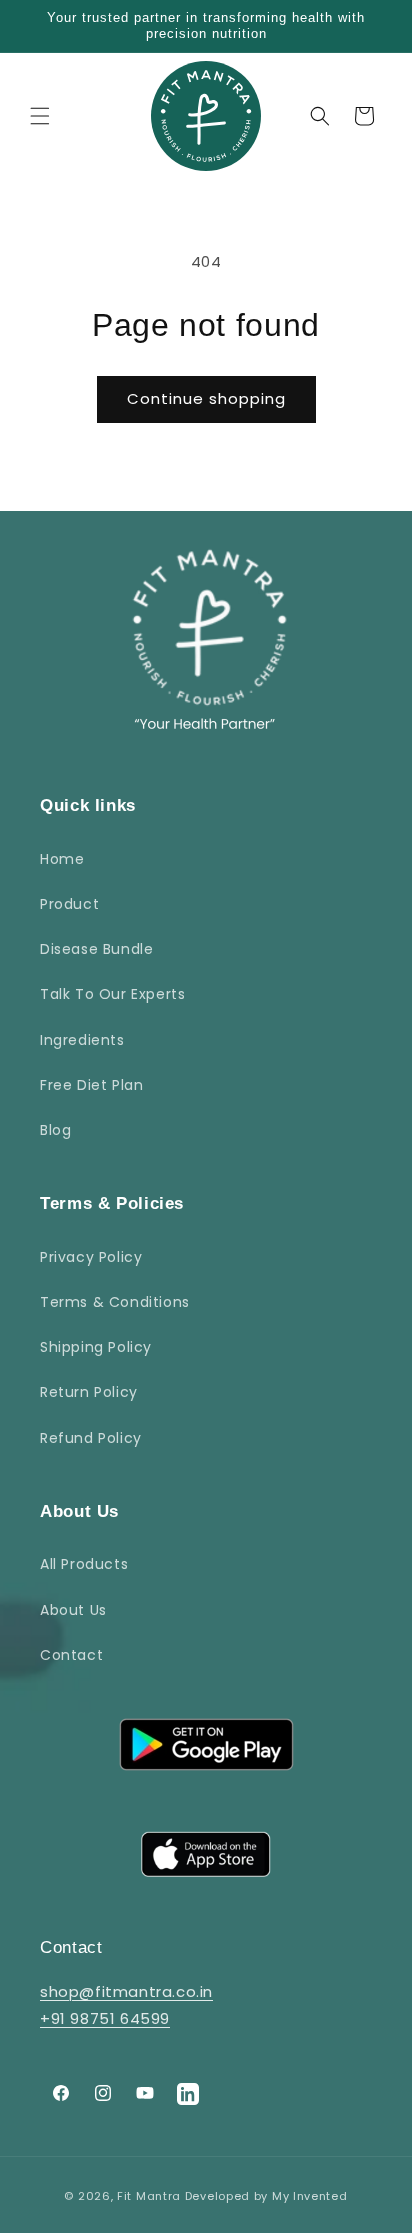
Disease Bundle (96, 949)
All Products (84, 1564)
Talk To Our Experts (112, 994)
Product (69, 904)
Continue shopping (206, 398)
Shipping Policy (96, 1347)
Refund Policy (91, 1438)
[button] (40, 116)
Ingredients (82, 1040)
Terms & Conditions (115, 1302)
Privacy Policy (91, 1257)
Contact (71, 1655)
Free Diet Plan (91, 1085)
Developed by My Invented (266, 2196)
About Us (73, 1610)
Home (62, 859)
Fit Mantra (149, 2196)
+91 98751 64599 (105, 2018)
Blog (55, 1130)
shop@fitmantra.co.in (126, 1991)
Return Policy (89, 1392)
